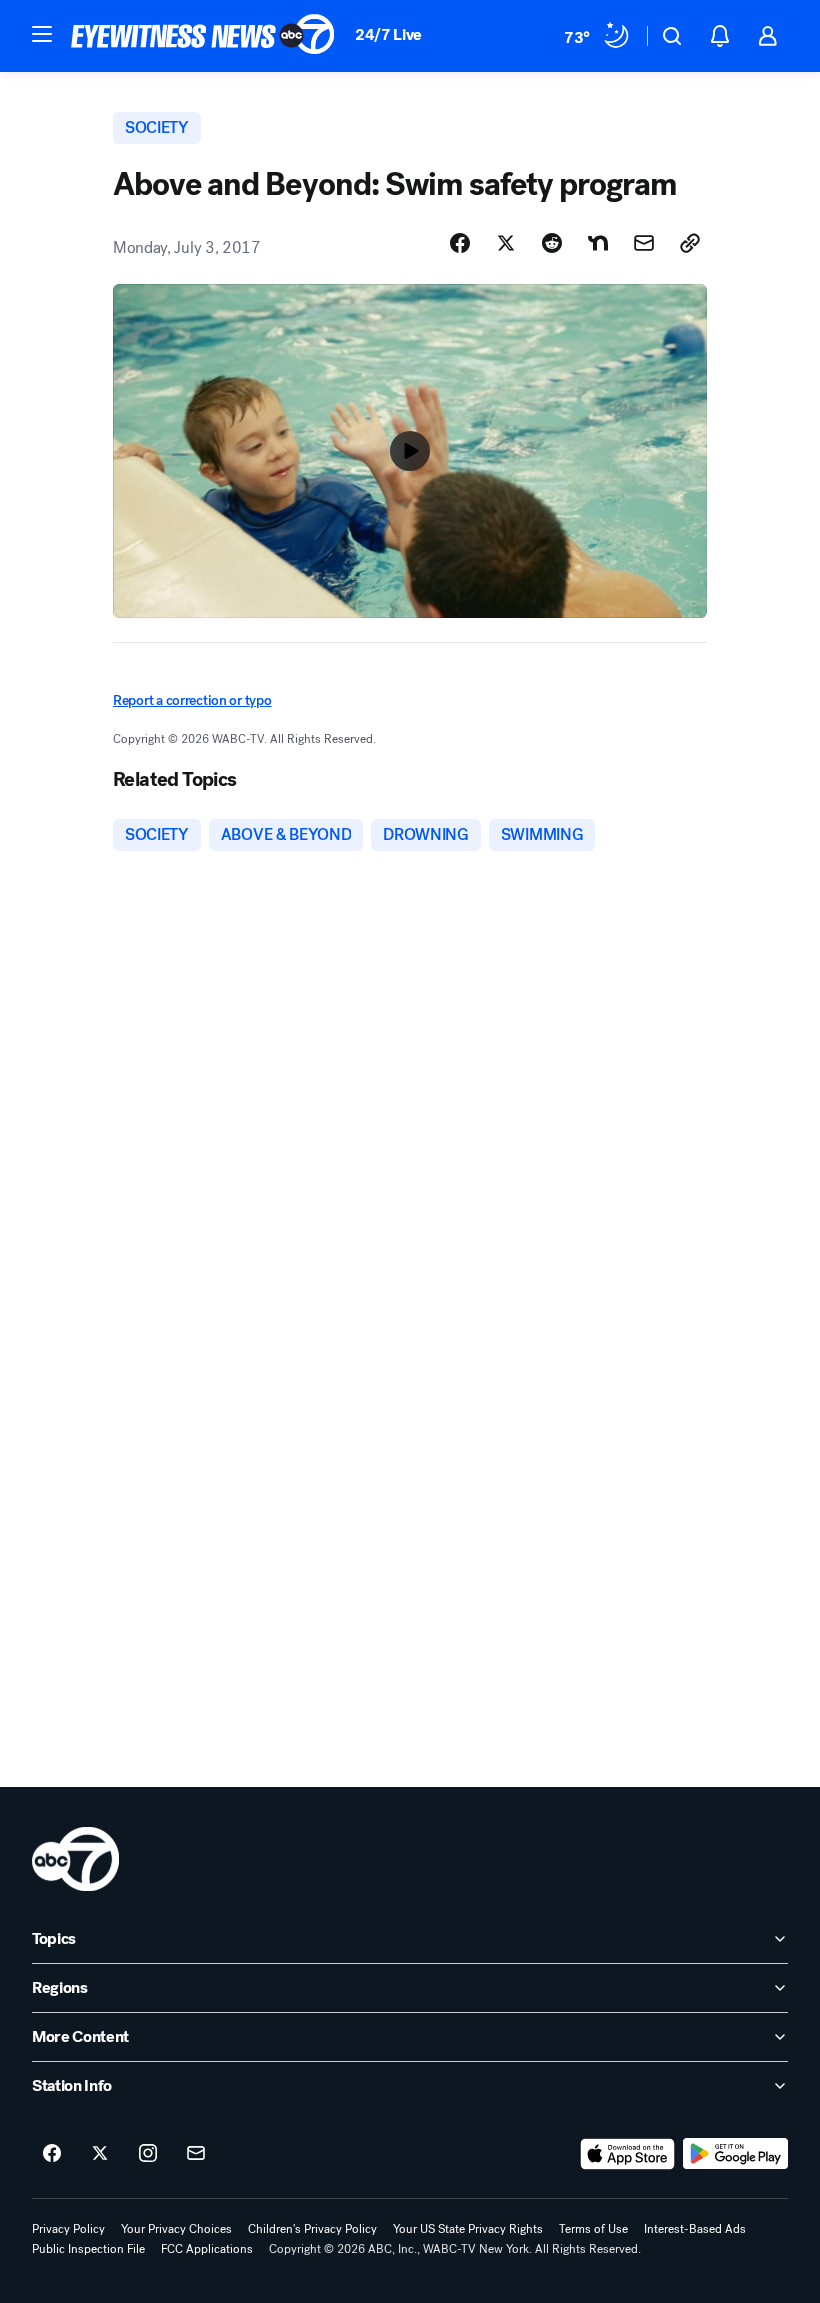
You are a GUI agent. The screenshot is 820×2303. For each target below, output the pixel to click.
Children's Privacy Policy (312, 2229)
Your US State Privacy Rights (468, 2229)
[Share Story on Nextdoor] (598, 243)
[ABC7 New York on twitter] (100, 2154)
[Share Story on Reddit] (552, 243)
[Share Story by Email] (644, 243)
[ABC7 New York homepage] (203, 36)
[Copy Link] (690, 243)
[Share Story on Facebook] (460, 243)
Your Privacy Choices (176, 2229)
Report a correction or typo (192, 700)
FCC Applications (207, 2249)
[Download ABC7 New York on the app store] (628, 2154)
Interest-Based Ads (695, 2229)
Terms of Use (593, 2229)
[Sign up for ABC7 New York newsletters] (196, 2154)
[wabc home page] (75, 1859)
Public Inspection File (88, 2249)
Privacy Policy (68, 2229)
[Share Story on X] (506, 243)
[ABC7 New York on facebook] (52, 2154)
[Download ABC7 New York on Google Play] (735, 2154)
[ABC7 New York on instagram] (148, 2154)
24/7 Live (388, 34)
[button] (42, 34)
